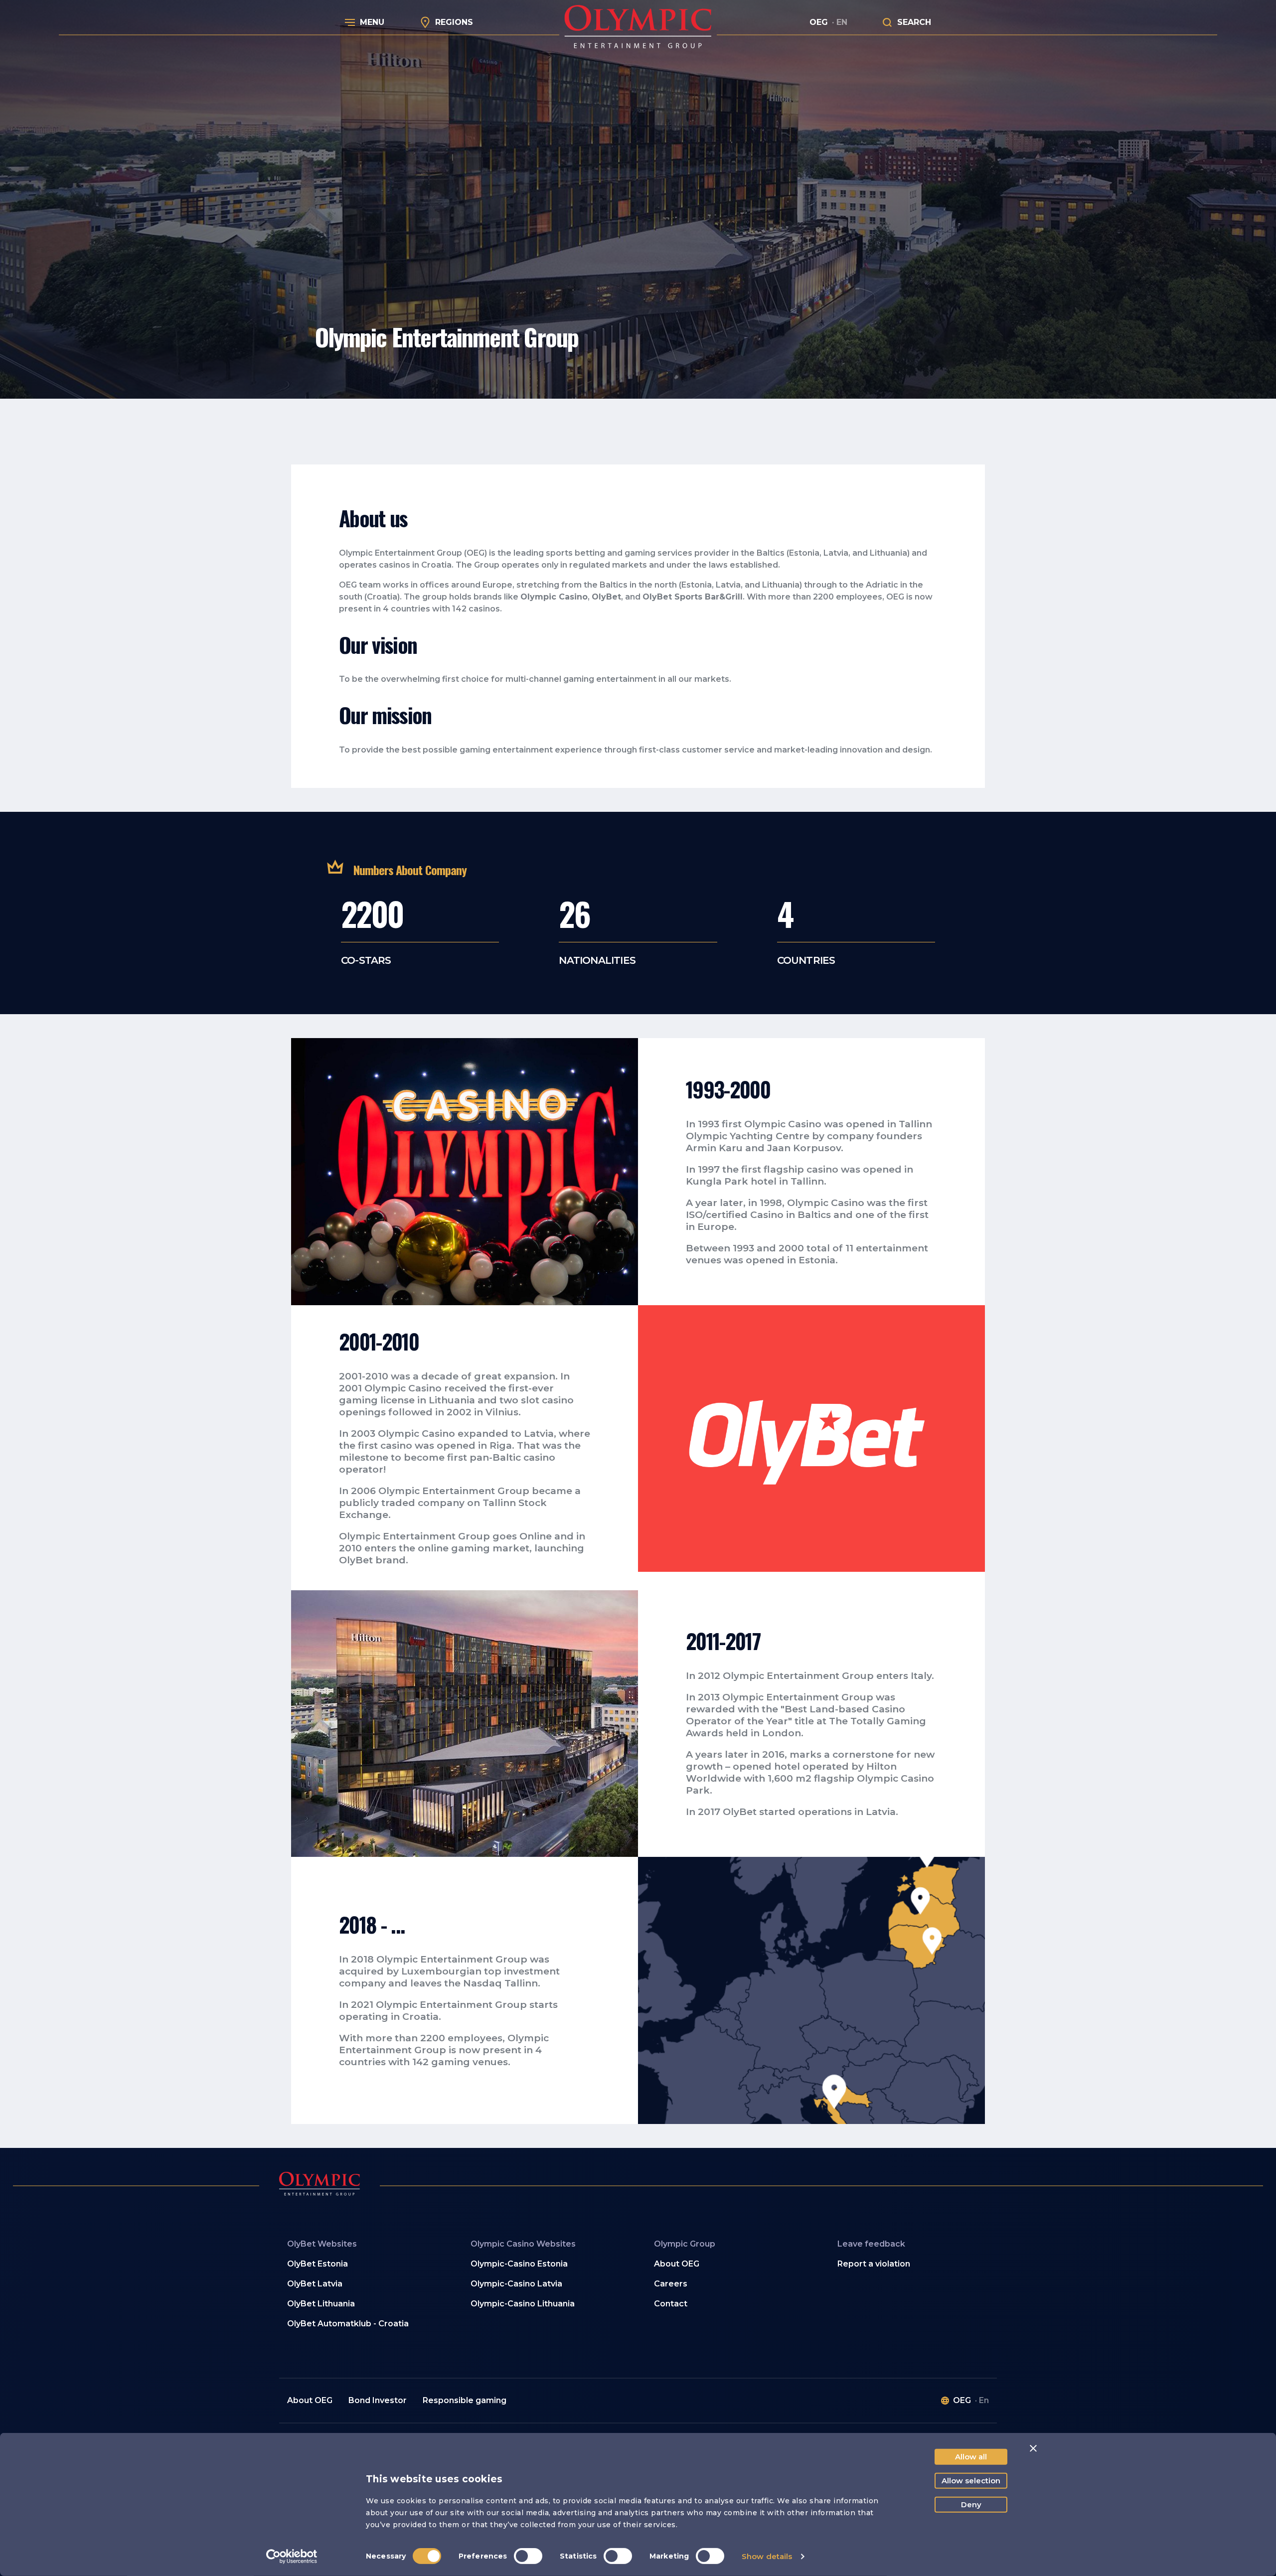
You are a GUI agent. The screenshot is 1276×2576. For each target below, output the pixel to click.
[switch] (528, 2556)
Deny (971, 2504)
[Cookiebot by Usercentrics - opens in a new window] (292, 2557)
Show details (767, 2556)
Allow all (971, 2457)
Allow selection (971, 2481)
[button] (730, 2304)
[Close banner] (1033, 2448)
